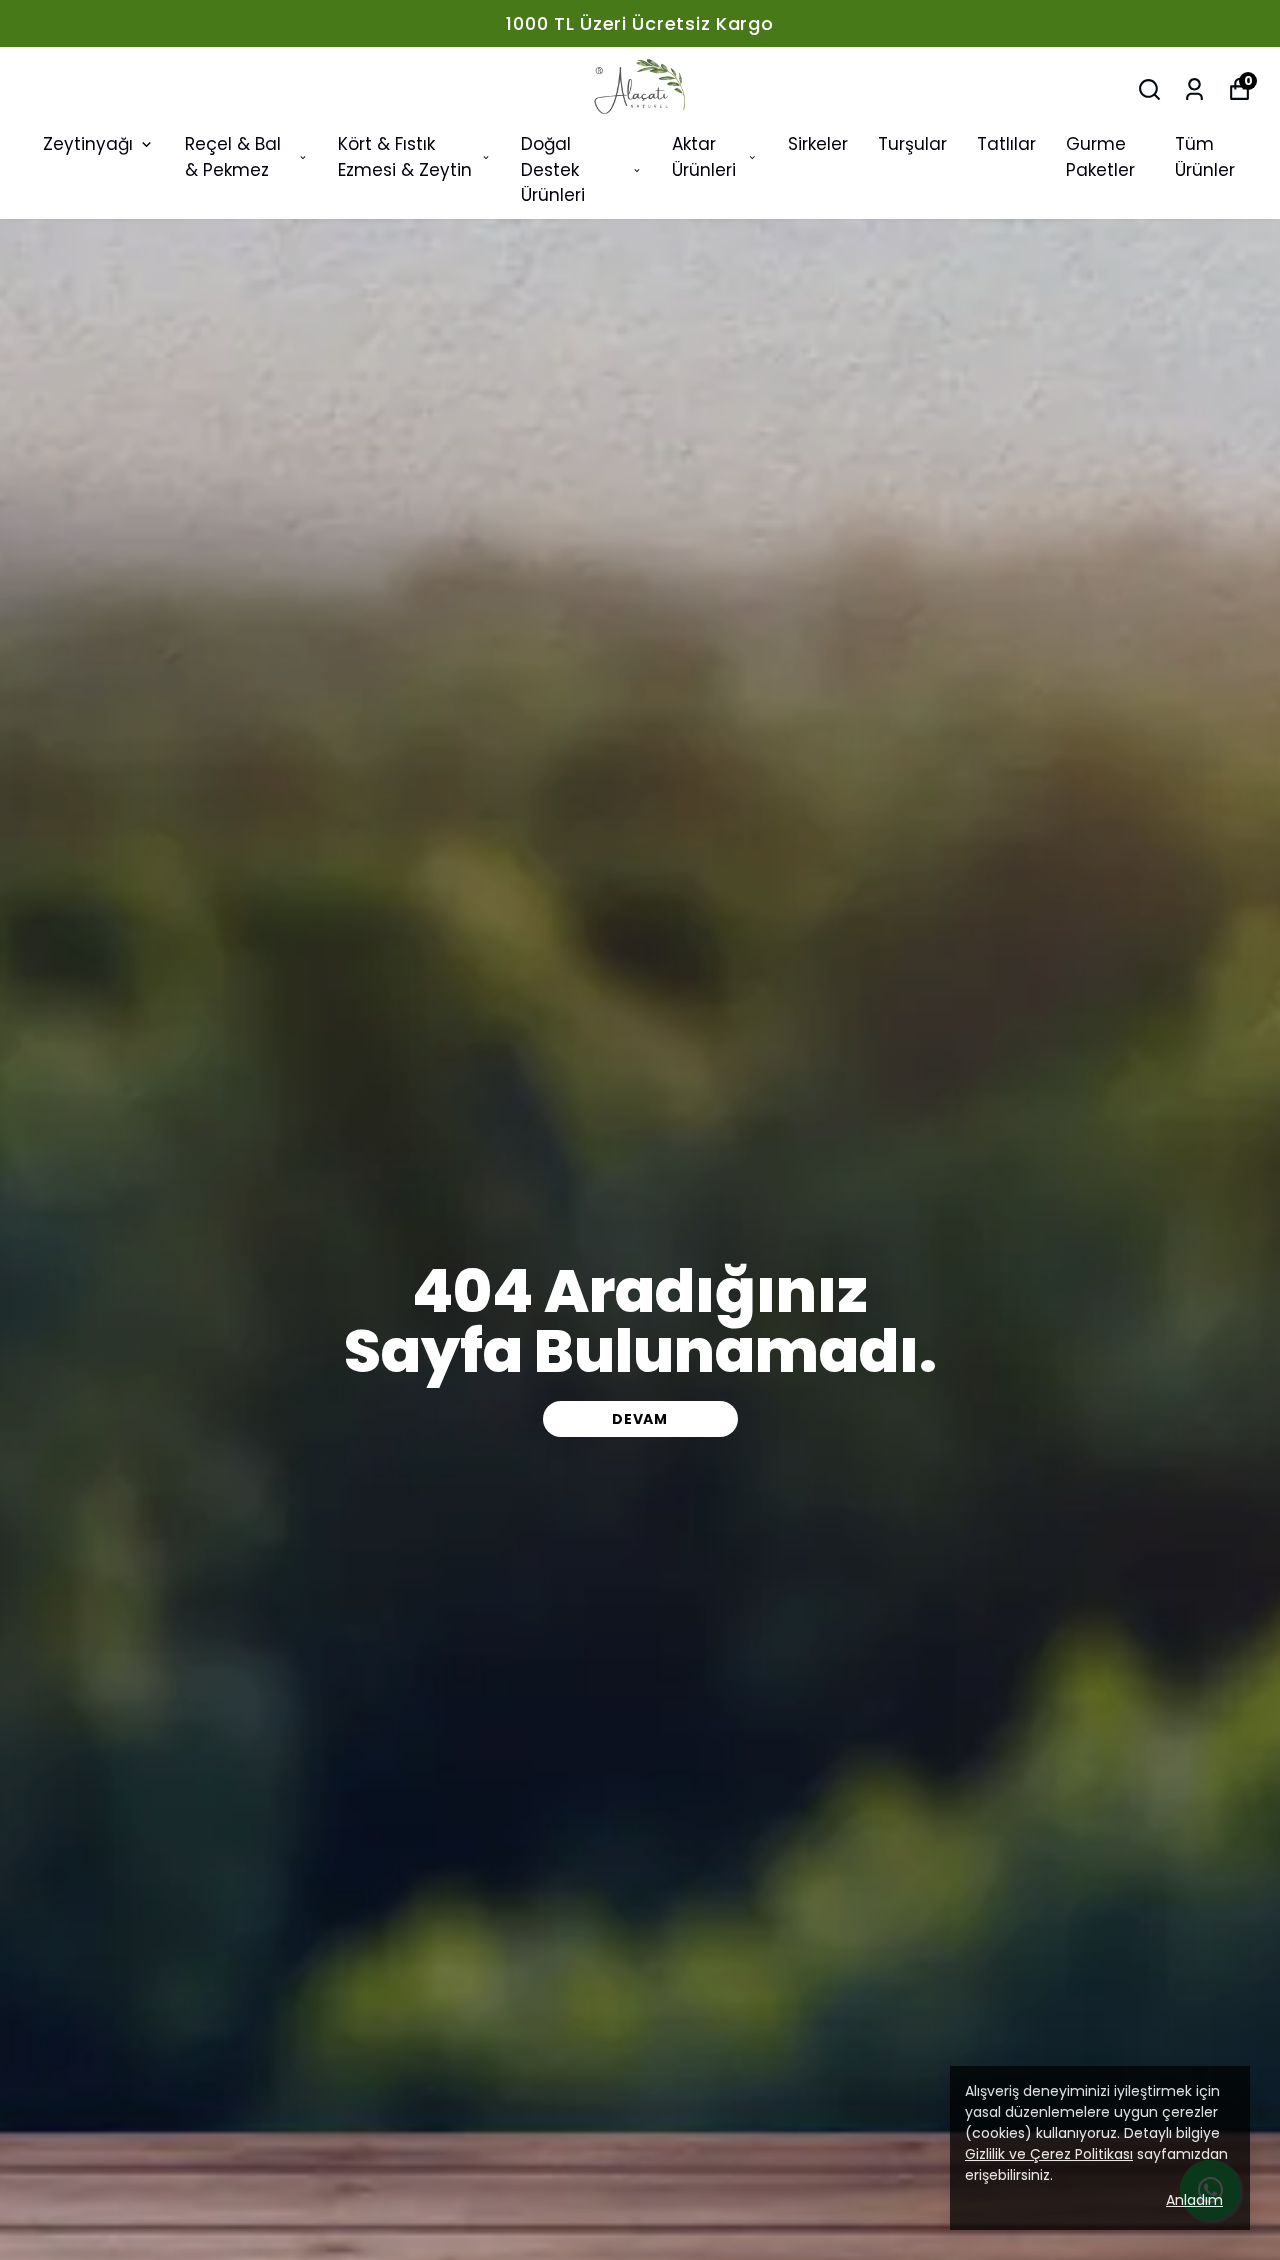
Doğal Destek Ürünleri (553, 169)
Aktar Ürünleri (704, 157)
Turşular (912, 144)
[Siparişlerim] (1194, 89)
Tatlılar (1006, 144)
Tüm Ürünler (1205, 157)
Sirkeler (818, 144)
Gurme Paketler (1100, 157)
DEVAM (640, 1419)
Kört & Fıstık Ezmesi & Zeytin (405, 157)
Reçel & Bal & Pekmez (233, 157)
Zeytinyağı (88, 144)
